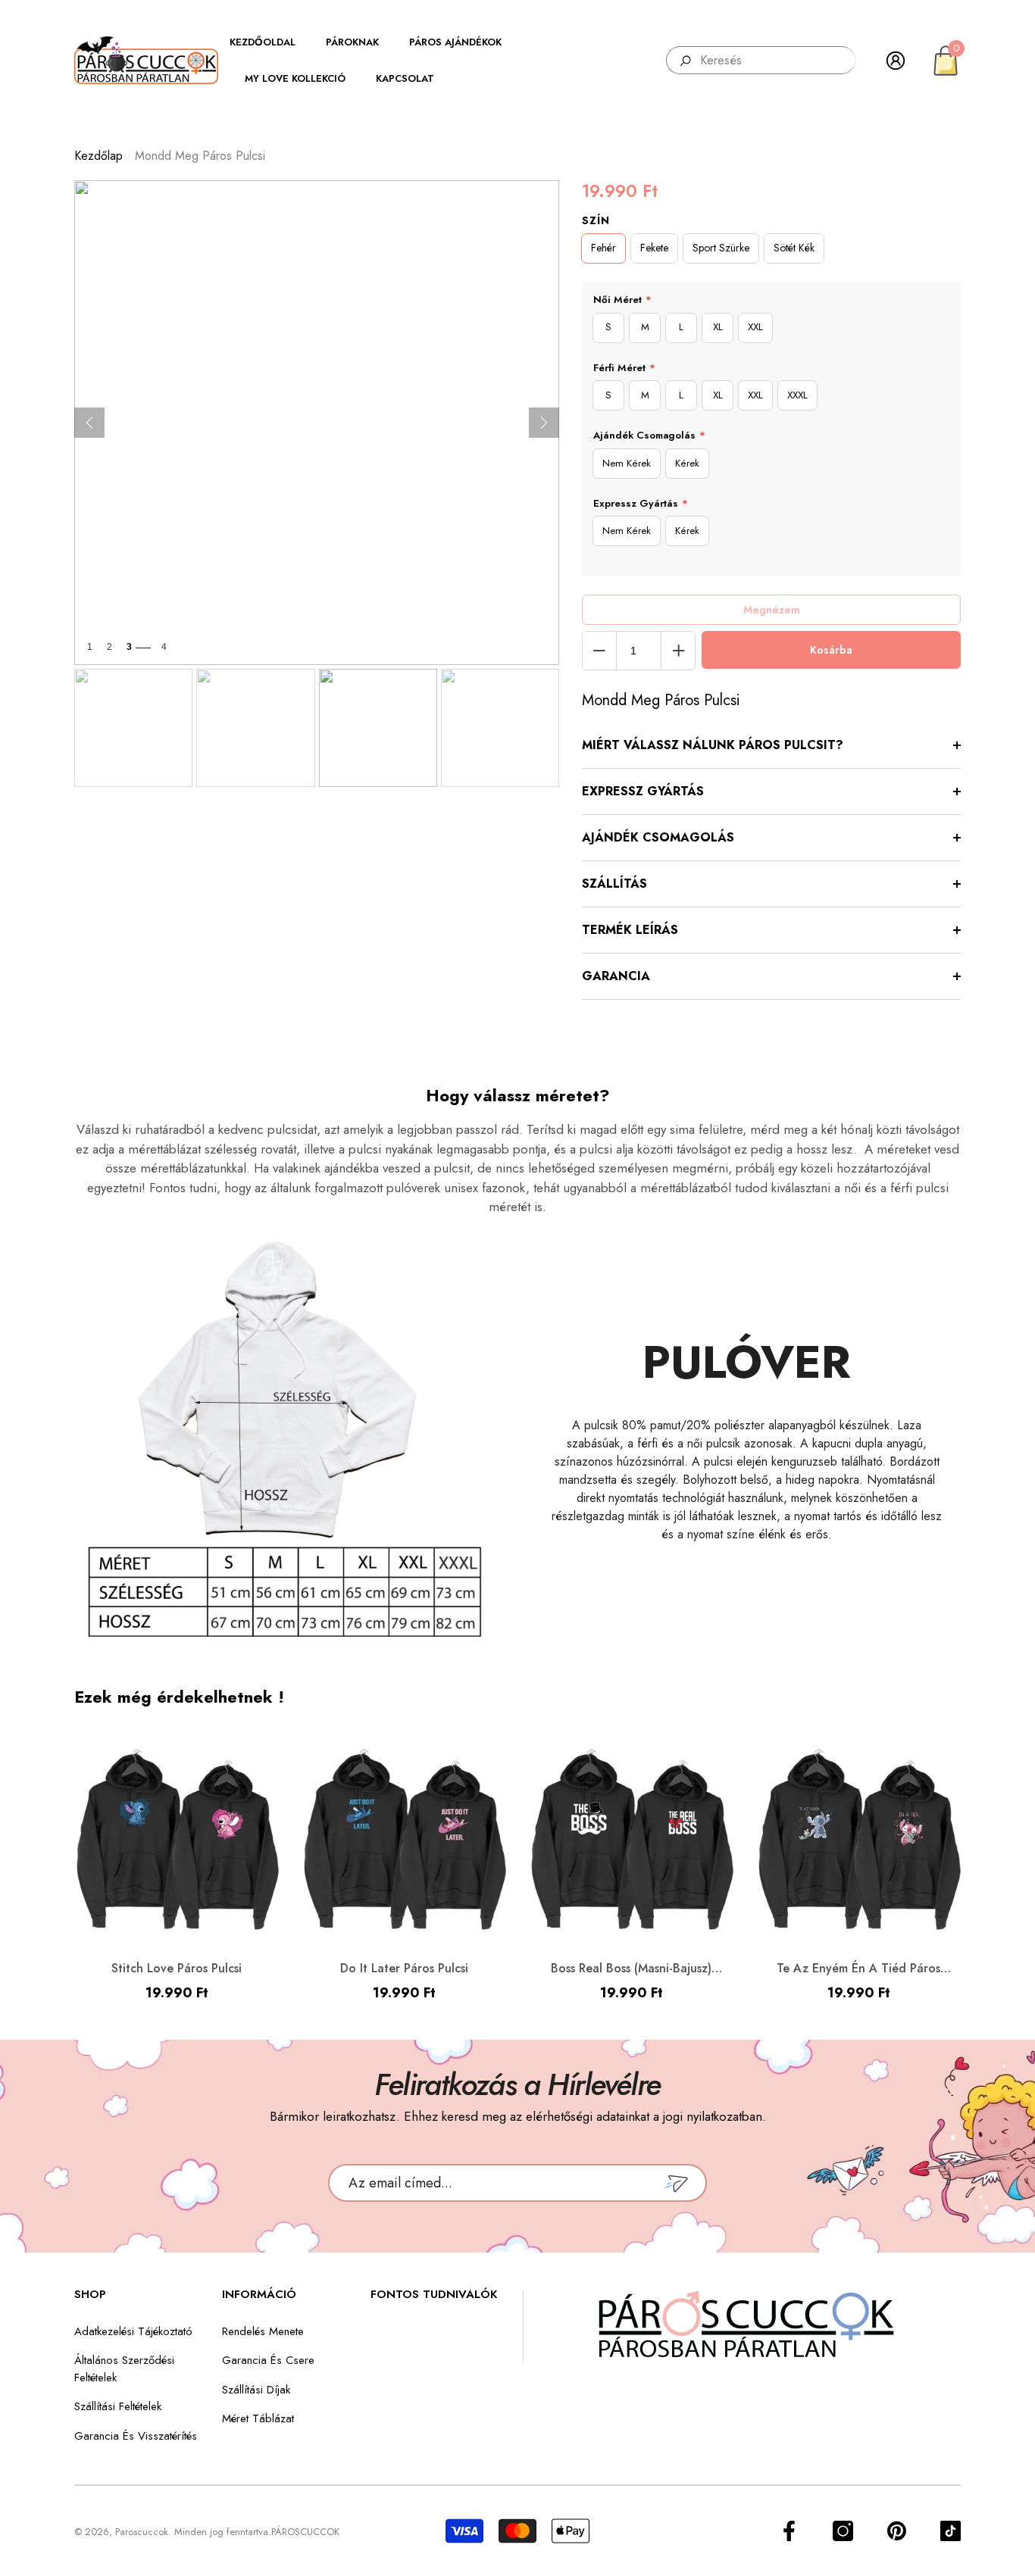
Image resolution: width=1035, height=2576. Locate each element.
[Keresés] (761, 60)
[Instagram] (843, 2531)
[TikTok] (951, 2531)
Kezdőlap (98, 156)
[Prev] (89, 423)
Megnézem (772, 610)
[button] (270, 42)
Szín (596, 220)
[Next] (544, 423)
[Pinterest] (897, 2531)
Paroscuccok (142, 2532)
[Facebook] (789, 2531)
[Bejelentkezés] (896, 61)
